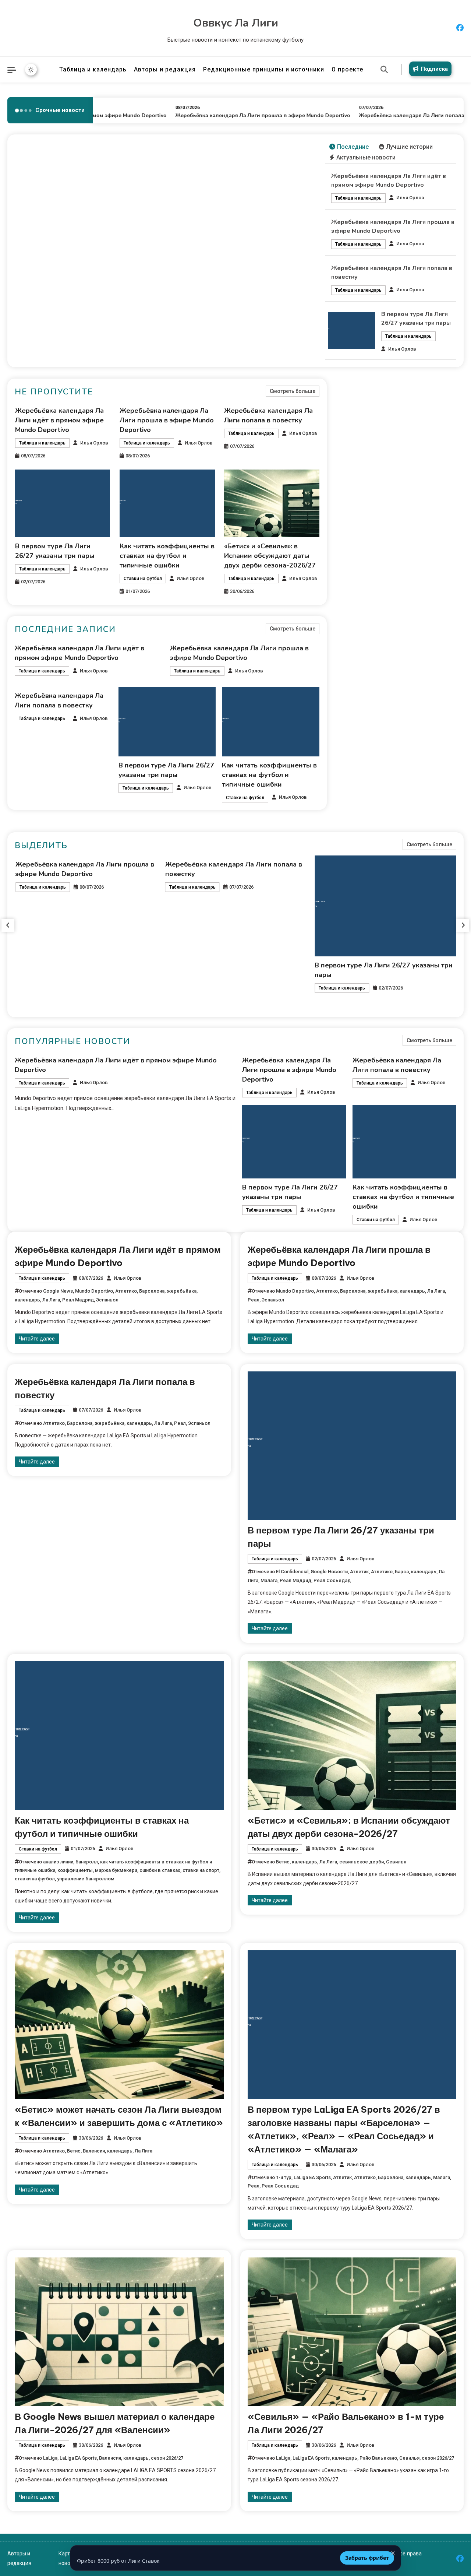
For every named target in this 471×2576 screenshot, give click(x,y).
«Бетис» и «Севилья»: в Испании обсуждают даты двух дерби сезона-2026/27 (270, 556)
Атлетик (359, 1572)
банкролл (87, 1862)
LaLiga (50, 2458)
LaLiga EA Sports (312, 2177)
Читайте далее (37, 1339)
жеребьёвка (182, 1291)
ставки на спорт (201, 1870)
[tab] (349, 147)
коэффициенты (75, 1870)
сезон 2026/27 (167, 2458)
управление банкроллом (86, 1879)
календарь (27, 1300)
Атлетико (126, 1291)
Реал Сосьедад (332, 1580)
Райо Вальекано (378, 2458)
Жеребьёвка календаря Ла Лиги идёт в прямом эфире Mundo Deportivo (59, 420)
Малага (269, 1580)
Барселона (152, 1291)
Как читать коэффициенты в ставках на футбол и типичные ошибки (167, 556)
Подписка (434, 69)
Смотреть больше (293, 391)
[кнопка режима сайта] (31, 70)
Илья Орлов (410, 198)
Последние (353, 147)
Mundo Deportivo (94, 1291)
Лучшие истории (409, 147)
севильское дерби (362, 1862)
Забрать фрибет (367, 2558)
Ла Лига (51, 1300)
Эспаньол (107, 1300)
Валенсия (94, 2151)
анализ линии (58, 1862)
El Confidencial (292, 1572)
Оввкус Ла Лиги (236, 23)
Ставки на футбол (143, 579)
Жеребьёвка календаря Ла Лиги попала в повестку (396, 115)
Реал (254, 1300)
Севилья (396, 1862)
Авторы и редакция (165, 69)
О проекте (347, 69)
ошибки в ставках (160, 1870)
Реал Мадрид (78, 1300)
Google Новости (329, 1572)
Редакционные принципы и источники (264, 69)
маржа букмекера (116, 1870)
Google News (58, 1291)
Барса (402, 1572)
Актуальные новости (366, 157)
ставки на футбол (35, 1879)
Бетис (283, 1862)
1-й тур (284, 2177)
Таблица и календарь (93, 69)
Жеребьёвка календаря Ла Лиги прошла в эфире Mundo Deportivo (232, 115)
